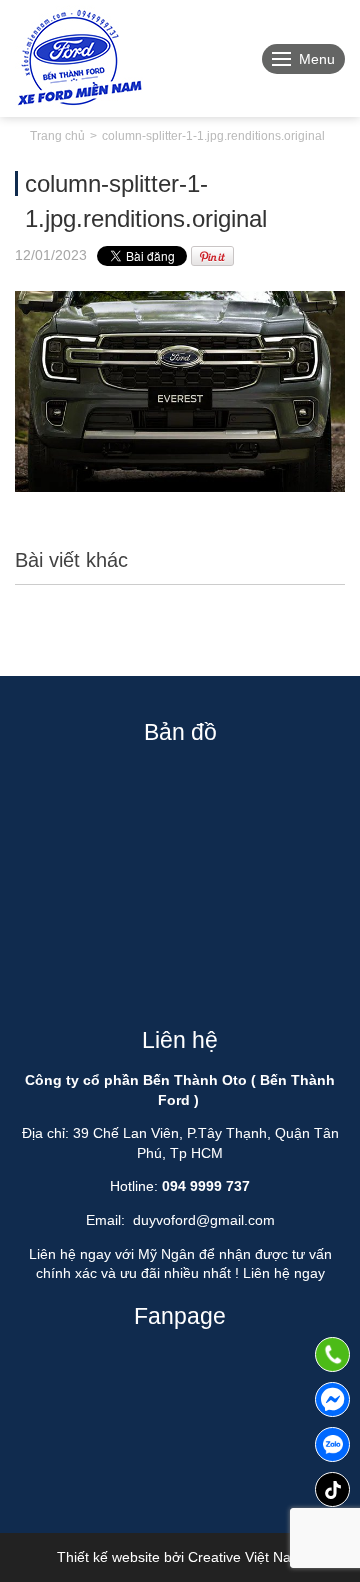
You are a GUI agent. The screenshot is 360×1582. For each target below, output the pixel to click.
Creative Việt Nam (245, 1557)
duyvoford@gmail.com (204, 1220)
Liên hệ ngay (284, 1273)
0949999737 (332, 1444)
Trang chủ (57, 136)
